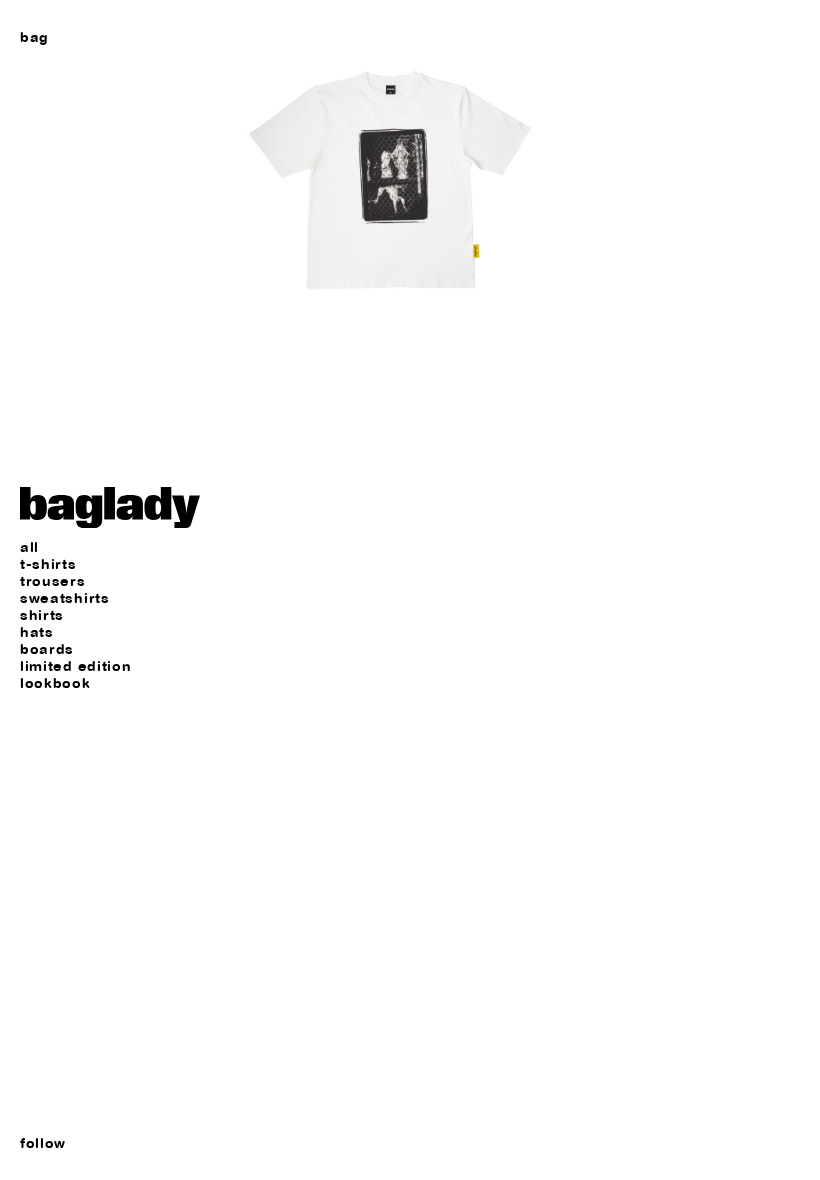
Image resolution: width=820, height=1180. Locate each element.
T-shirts (48, 564)
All (29, 547)
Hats (37, 632)
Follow (43, 1143)
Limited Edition (76, 666)
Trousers (53, 581)
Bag (34, 37)
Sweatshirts (65, 598)
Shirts (42, 615)
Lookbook (55, 683)
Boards (47, 649)
